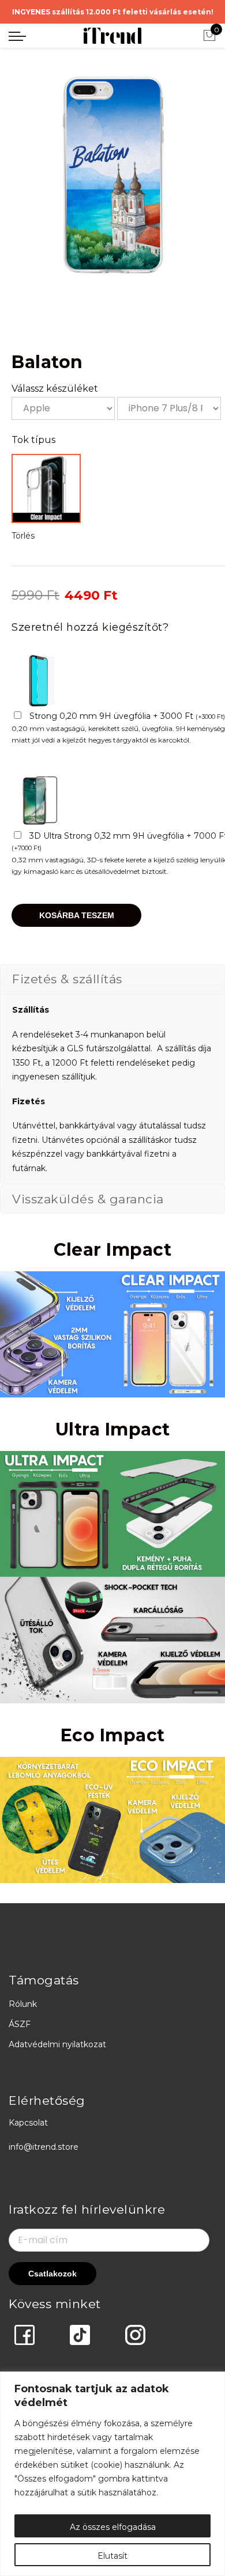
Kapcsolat (28, 2123)
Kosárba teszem (77, 915)
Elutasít (112, 2556)
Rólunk (23, 2004)
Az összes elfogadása (113, 2527)
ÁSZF (20, 2024)
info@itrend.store (44, 2147)
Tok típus (33, 440)
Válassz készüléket (55, 389)
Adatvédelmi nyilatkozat (57, 2044)
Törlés (23, 536)
